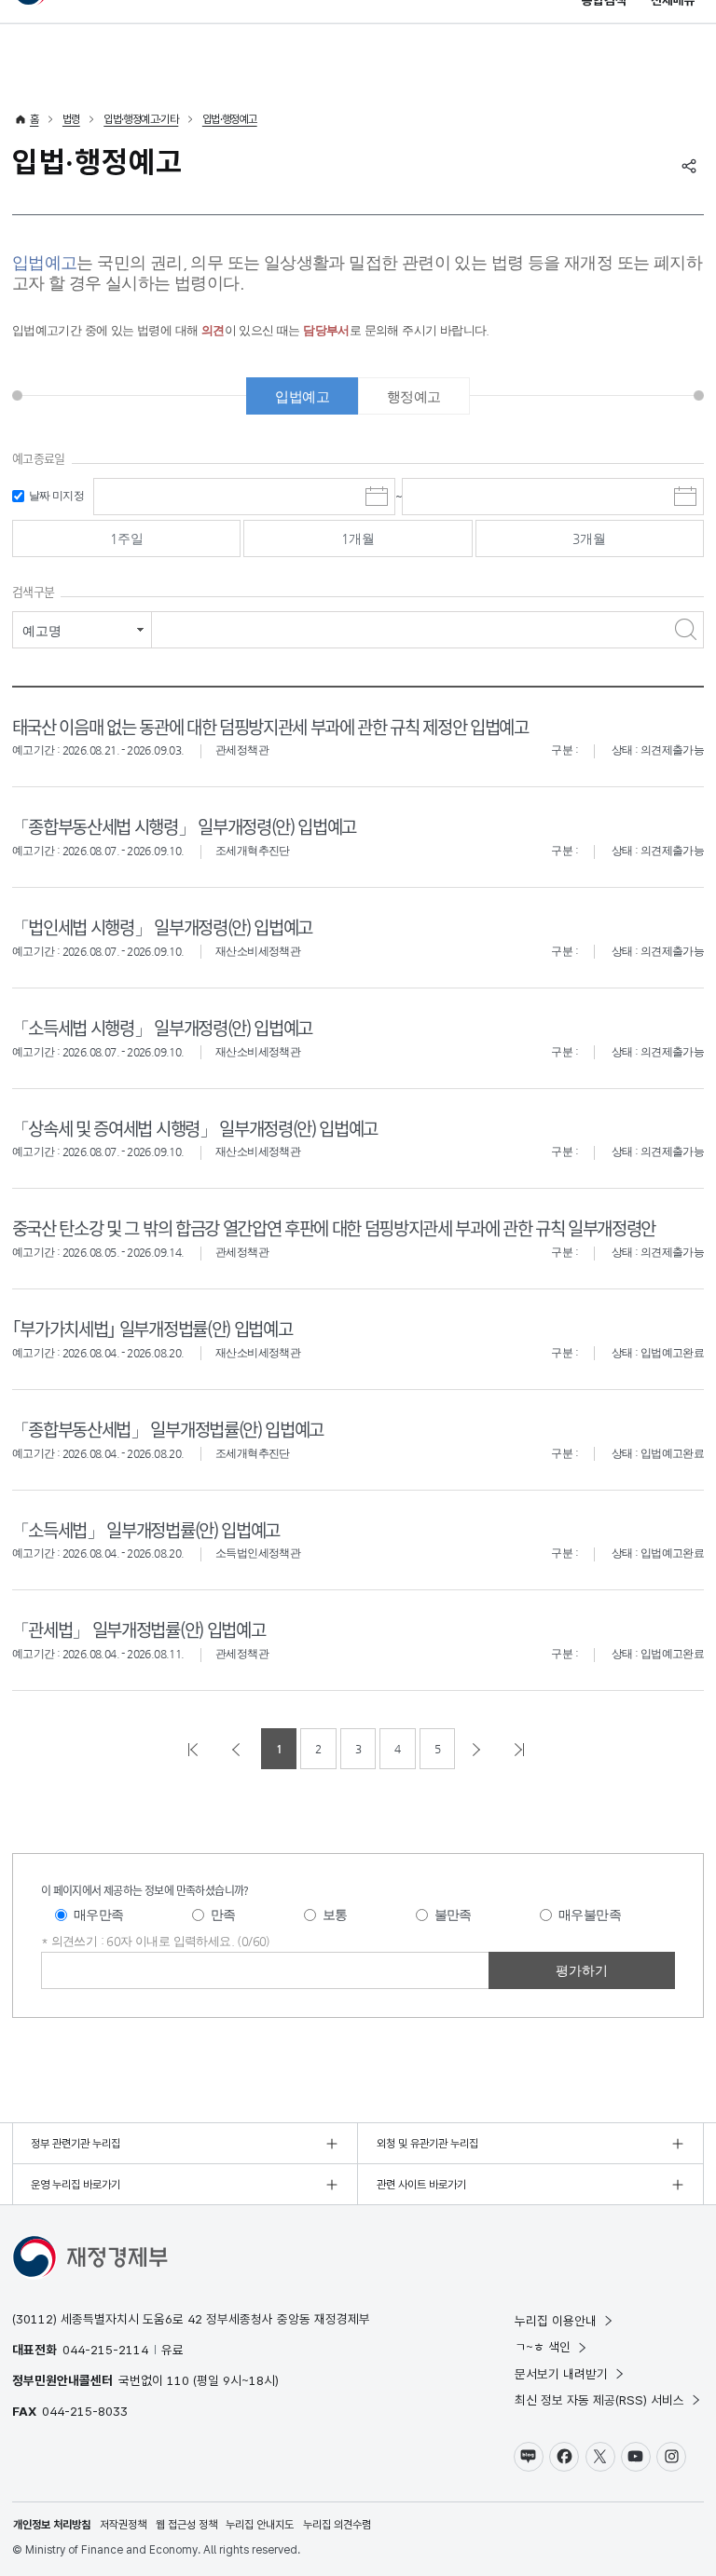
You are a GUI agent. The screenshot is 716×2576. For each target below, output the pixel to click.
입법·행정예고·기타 (141, 119)
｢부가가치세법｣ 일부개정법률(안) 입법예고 (152, 1328)
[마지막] (521, 1749)
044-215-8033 (85, 2411)
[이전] (238, 1749)
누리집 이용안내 (556, 2321)
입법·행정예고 (230, 119)
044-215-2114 (105, 2350)
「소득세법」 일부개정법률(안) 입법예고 (146, 1529)
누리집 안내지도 (260, 2525)
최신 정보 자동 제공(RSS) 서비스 (599, 2400)
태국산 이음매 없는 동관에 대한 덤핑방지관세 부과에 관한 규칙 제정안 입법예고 (270, 726)
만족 (223, 1915)
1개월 (358, 538)
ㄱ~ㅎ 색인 (543, 2347)
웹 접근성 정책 (186, 2525)
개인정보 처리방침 (52, 2525)
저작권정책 (123, 2525)
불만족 (453, 1915)
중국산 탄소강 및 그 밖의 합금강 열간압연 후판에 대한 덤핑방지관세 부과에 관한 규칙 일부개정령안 (334, 1227)
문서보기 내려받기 (561, 2374)
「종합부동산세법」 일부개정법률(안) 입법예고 (168, 1429)
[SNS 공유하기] (689, 166)
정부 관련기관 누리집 (76, 2144)
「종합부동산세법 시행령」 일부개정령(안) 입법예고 (184, 826)
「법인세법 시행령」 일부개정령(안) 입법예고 (162, 927)
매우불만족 (590, 1915)
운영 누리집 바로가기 (76, 2185)
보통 (335, 1915)
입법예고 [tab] (302, 396)
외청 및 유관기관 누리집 (427, 2144)
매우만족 (99, 1915)
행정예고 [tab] (414, 396)
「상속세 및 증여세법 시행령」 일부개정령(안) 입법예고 (195, 1128)
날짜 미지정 (56, 496)
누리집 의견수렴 (337, 2525)
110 (178, 2380)
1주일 (127, 538)
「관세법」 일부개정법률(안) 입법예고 (138, 1629)
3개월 (589, 538)
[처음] (195, 1749)
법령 (71, 119)
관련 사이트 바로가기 (421, 2185)
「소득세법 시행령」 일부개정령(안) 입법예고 (162, 1027)
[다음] (478, 1749)
